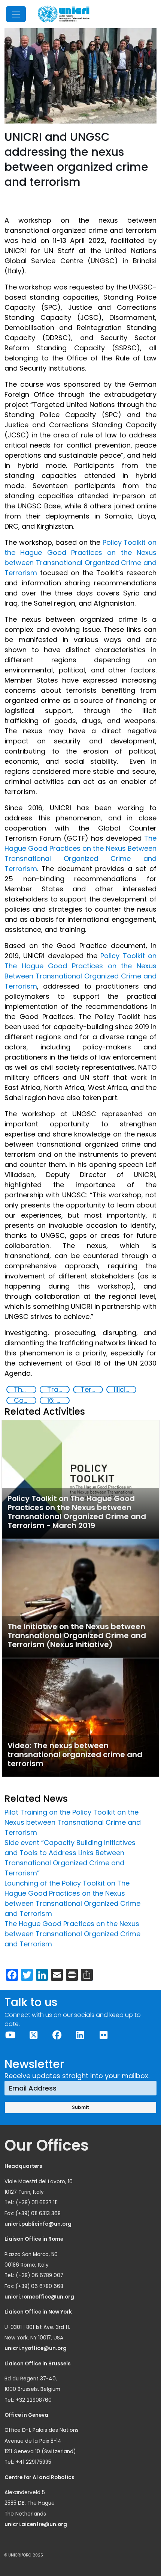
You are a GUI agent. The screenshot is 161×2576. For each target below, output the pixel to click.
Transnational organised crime (58, 1390)
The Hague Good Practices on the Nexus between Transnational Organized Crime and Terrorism (72, 1934)
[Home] (64, 14)
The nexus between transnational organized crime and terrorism (25, 1390)
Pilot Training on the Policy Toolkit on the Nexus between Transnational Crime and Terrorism (73, 1822)
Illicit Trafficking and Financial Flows (125, 1390)
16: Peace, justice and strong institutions (58, 1400)
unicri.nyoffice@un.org (36, 2348)
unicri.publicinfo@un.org (39, 2224)
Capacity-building (25, 1400)
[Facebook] (57, 2035)
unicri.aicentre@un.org (36, 2524)
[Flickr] (103, 2035)
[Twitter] (33, 2035)
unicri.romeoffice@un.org (40, 2297)
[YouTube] (10, 2035)
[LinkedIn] (80, 2035)
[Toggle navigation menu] (16, 14)
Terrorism (91, 1390)
